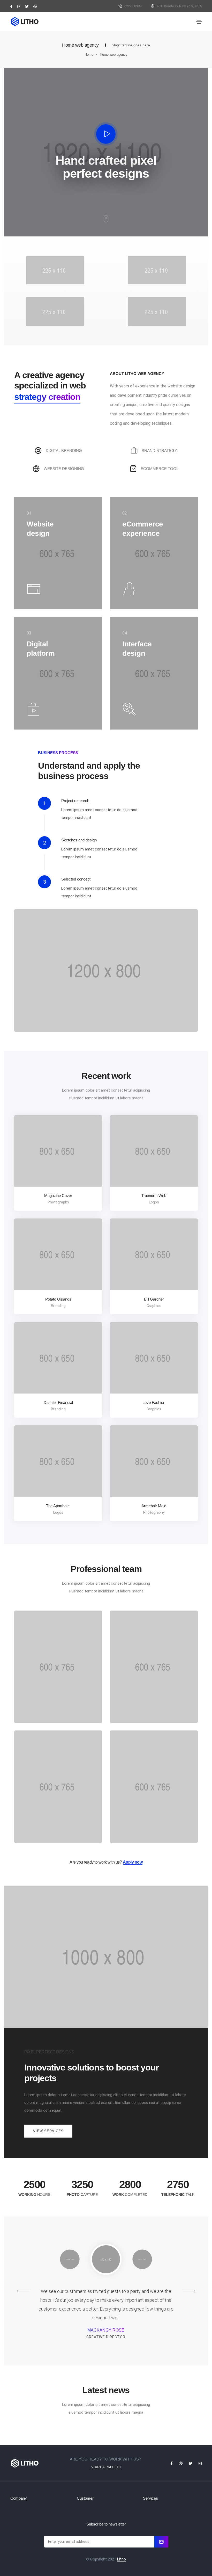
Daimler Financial (58, 1402)
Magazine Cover (58, 1196)
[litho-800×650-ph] (51, 1155)
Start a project (106, 2467)
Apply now (133, 1862)
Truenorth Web (154, 1196)
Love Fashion (154, 1402)
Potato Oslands (58, 1299)
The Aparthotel (58, 1506)
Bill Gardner (154, 1299)
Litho (122, 2559)
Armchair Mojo (154, 1506)
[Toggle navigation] (199, 22)
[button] (48, 2131)
